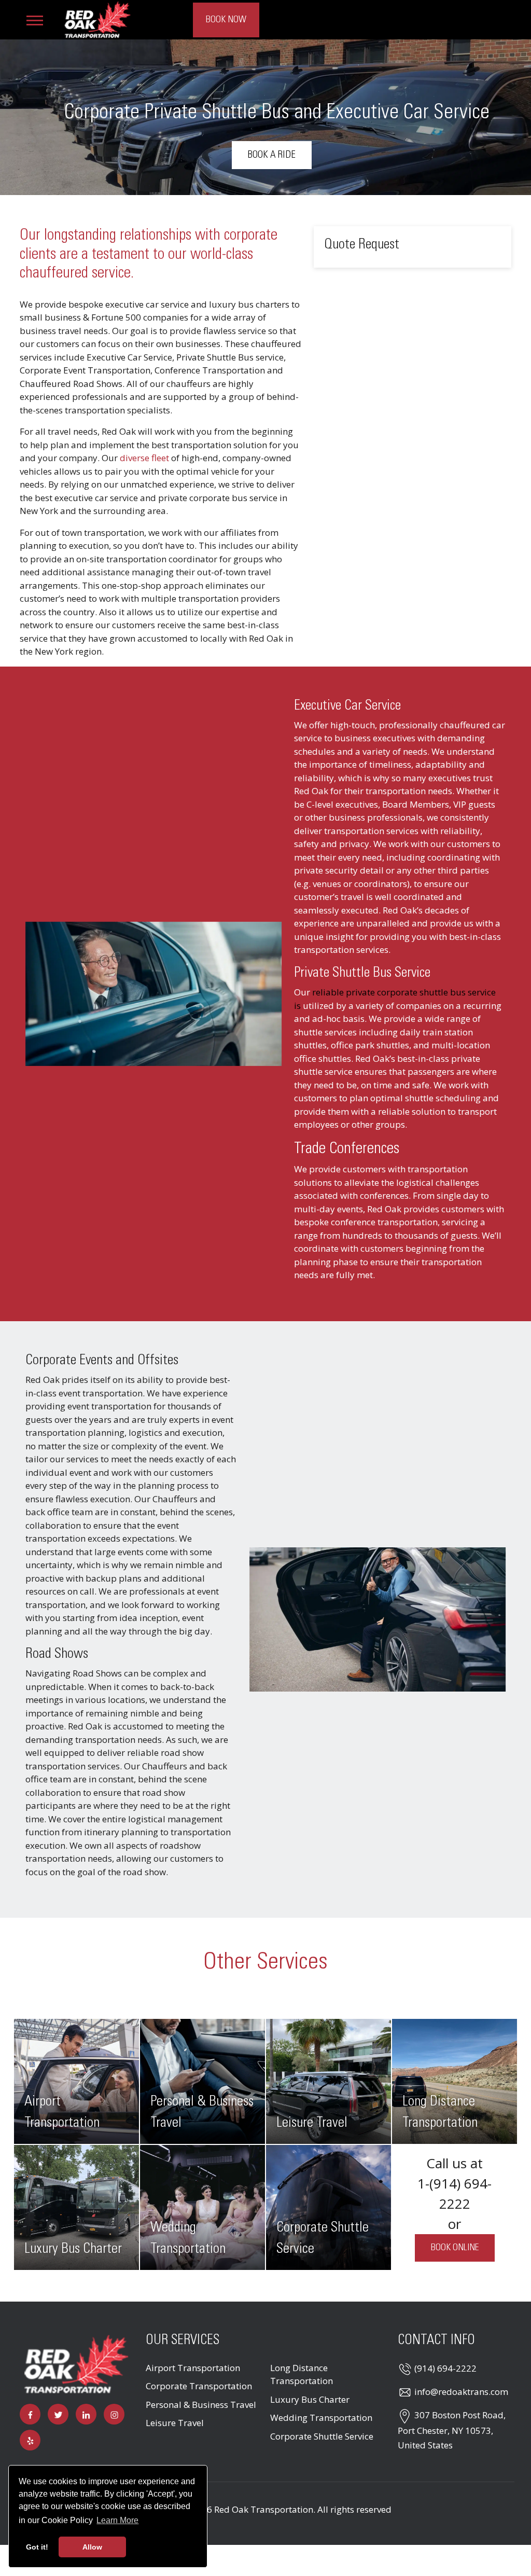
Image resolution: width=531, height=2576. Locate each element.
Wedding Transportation (321, 2418)
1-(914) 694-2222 (455, 2193)
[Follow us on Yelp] (30, 2440)
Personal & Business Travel (201, 2405)
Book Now (226, 20)
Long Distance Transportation (302, 2374)
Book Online (455, 2248)
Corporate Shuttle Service (322, 2436)
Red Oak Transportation (264, 2509)
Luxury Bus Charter (310, 2399)
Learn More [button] (117, 2520)
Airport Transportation (193, 2368)
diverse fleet (144, 458)
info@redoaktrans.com (461, 2392)
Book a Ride (272, 155)
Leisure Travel (175, 2423)
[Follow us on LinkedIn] (86, 2414)
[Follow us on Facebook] (30, 2414)
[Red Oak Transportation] (97, 18)
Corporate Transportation (199, 2386)
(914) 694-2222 (445, 2368)
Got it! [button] (37, 2547)
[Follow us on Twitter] (58, 2414)
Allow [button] (92, 2547)
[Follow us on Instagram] (114, 2414)
